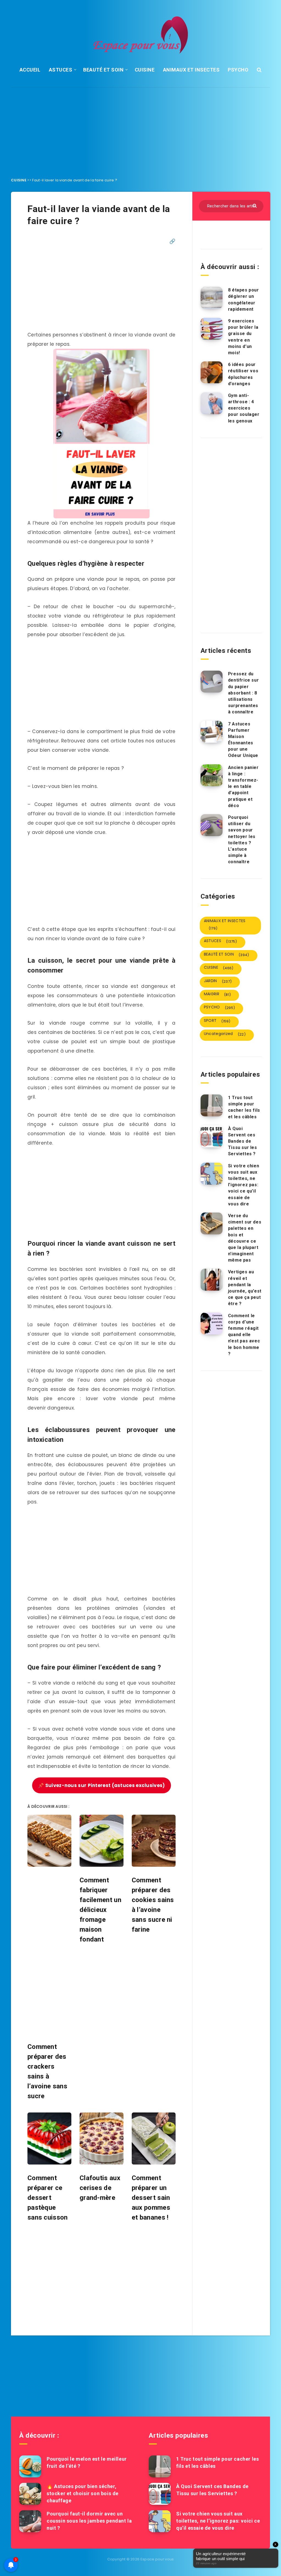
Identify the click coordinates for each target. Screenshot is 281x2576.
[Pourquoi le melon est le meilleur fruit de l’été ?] (30, 2466)
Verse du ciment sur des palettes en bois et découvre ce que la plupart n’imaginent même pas (245, 1238)
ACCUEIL (30, 70)
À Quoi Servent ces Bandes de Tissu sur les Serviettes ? (243, 1141)
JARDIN (218, 981)
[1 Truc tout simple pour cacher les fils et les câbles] (212, 1105)
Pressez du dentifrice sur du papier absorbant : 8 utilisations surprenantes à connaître (243, 693)
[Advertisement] (140, 128)
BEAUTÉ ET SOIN (103, 70)
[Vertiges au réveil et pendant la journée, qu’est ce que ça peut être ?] (212, 1280)
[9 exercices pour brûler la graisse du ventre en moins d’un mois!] (212, 329)
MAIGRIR (217, 994)
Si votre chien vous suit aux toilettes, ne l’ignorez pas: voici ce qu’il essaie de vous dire (244, 1185)
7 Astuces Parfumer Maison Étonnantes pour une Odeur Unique (243, 740)
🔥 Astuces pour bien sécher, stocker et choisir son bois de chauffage (83, 2493)
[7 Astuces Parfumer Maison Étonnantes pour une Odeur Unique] (212, 732)
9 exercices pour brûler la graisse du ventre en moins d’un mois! (243, 337)
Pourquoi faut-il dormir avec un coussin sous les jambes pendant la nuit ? (89, 2521)
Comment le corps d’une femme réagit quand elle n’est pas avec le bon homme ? (244, 1335)
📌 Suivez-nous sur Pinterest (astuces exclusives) (101, 1785)
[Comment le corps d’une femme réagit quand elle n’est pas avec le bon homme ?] (212, 1323)
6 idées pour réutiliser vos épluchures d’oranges (243, 374)
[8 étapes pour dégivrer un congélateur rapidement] (212, 298)
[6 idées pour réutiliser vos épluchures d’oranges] (212, 372)
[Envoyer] (255, 205)
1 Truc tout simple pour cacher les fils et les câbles (244, 1107)
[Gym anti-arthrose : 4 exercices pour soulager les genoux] (212, 403)
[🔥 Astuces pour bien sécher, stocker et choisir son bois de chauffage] (30, 2494)
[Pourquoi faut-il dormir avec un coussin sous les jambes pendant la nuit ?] (30, 2521)
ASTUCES (61, 70)
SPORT (217, 1021)
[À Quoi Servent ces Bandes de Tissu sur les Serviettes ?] (212, 1136)
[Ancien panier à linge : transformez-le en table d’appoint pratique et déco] (212, 775)
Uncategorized (225, 1034)
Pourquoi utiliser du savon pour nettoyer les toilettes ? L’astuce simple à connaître (242, 840)
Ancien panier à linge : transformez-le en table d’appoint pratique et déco (243, 787)
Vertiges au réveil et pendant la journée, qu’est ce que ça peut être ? (245, 1288)
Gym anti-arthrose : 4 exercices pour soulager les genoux (244, 408)
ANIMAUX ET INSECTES (191, 70)
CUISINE (145, 70)
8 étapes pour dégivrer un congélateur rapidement (244, 300)
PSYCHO (238, 70)
